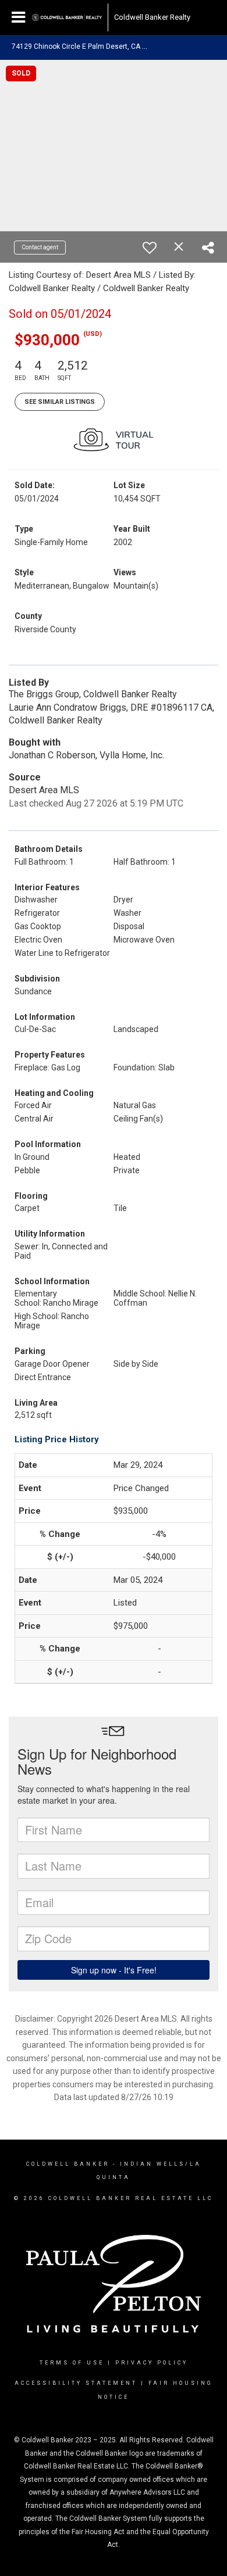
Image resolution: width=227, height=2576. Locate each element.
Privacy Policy (152, 2363)
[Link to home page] (67, 17)
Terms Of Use (72, 2363)
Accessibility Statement (76, 2383)
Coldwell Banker (68, 2164)
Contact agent (40, 247)
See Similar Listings (60, 402)
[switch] (150, 248)
